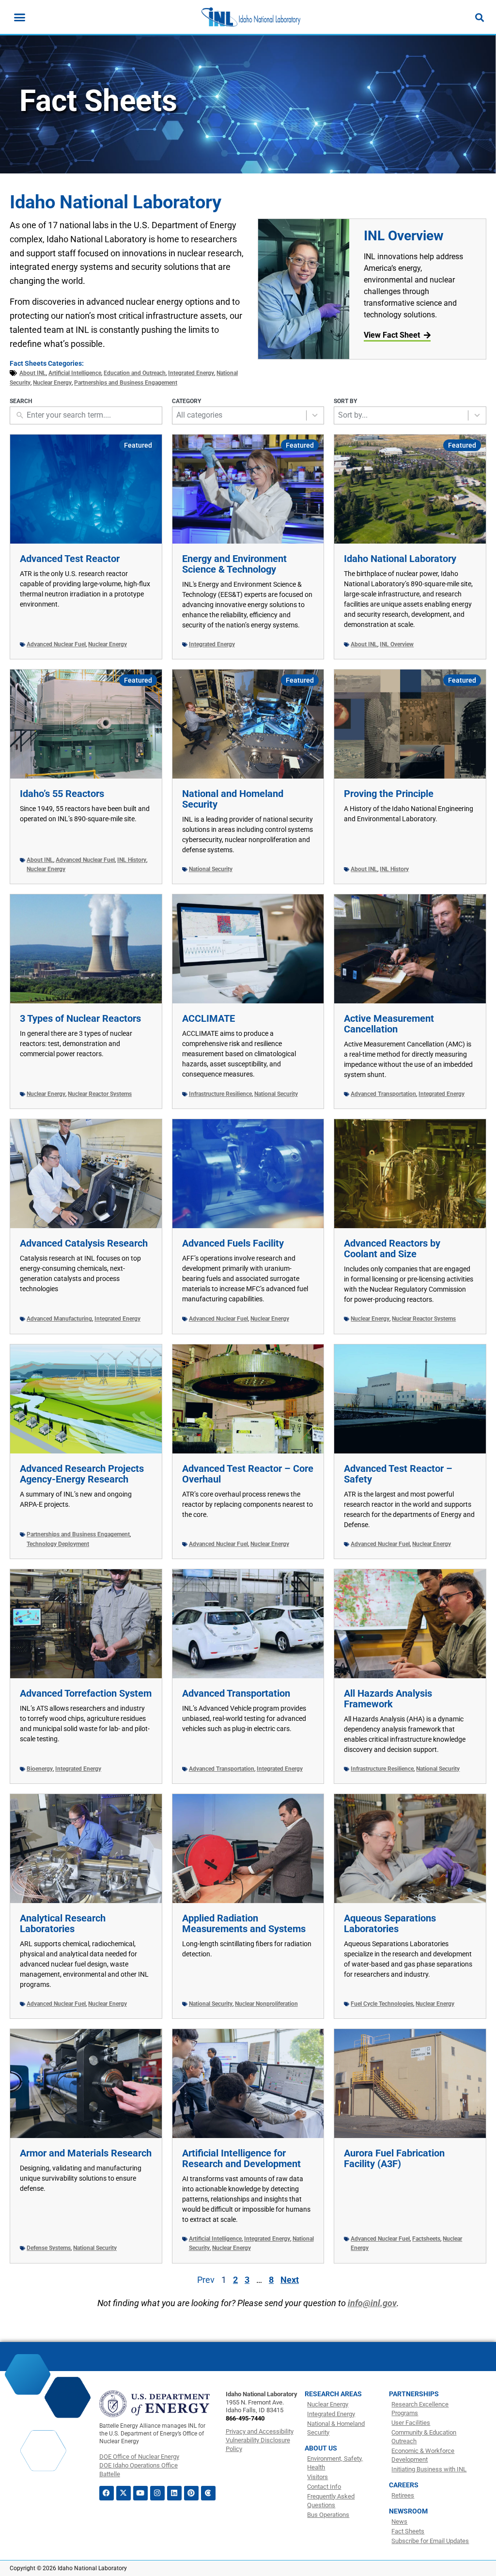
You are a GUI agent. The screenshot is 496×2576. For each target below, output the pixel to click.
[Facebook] (107, 2493)
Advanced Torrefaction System (86, 1693)
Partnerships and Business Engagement (126, 383)
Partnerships (414, 2394)
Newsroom (408, 2511)
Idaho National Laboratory (400, 559)
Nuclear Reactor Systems (100, 1094)
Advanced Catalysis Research (84, 1243)
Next (290, 2280)
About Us (321, 2448)
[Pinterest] (191, 2493)
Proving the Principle (389, 794)
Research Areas (333, 2394)
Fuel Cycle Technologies (382, 2004)
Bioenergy (40, 1769)
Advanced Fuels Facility (233, 1243)
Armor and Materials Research (86, 2153)
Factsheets (426, 2239)
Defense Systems (49, 2248)
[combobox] (239, 415)
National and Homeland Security (233, 799)
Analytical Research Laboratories (63, 1923)
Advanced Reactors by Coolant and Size (392, 1249)
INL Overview (404, 236)
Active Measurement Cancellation (389, 1024)
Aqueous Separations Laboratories (390, 1923)
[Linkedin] (174, 2493)
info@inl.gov (372, 2303)
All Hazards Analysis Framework (388, 1699)
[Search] (480, 17)
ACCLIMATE (209, 1018)
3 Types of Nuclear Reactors (80, 1018)
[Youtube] (140, 2493)
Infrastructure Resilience (220, 1094)
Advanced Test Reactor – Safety (398, 1474)
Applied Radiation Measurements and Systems (244, 1923)
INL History (132, 860)
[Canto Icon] (208, 2493)
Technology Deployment (58, 1544)
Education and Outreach (135, 373)
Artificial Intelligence (75, 373)
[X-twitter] (124, 2493)
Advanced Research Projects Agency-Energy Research (82, 1474)
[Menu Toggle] (20, 17)
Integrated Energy (191, 373)
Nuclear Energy (52, 383)
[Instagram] (157, 2493)
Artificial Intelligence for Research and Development (241, 2158)
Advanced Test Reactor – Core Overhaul (248, 1474)
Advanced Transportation (383, 1094)
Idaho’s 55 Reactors (62, 794)
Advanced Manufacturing (59, 1319)
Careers (404, 2485)
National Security (211, 869)
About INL (33, 373)
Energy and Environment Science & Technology (234, 564)
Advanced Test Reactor (70, 559)
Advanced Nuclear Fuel (56, 644)
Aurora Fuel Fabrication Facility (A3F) (394, 2158)
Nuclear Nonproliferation (266, 2004)
